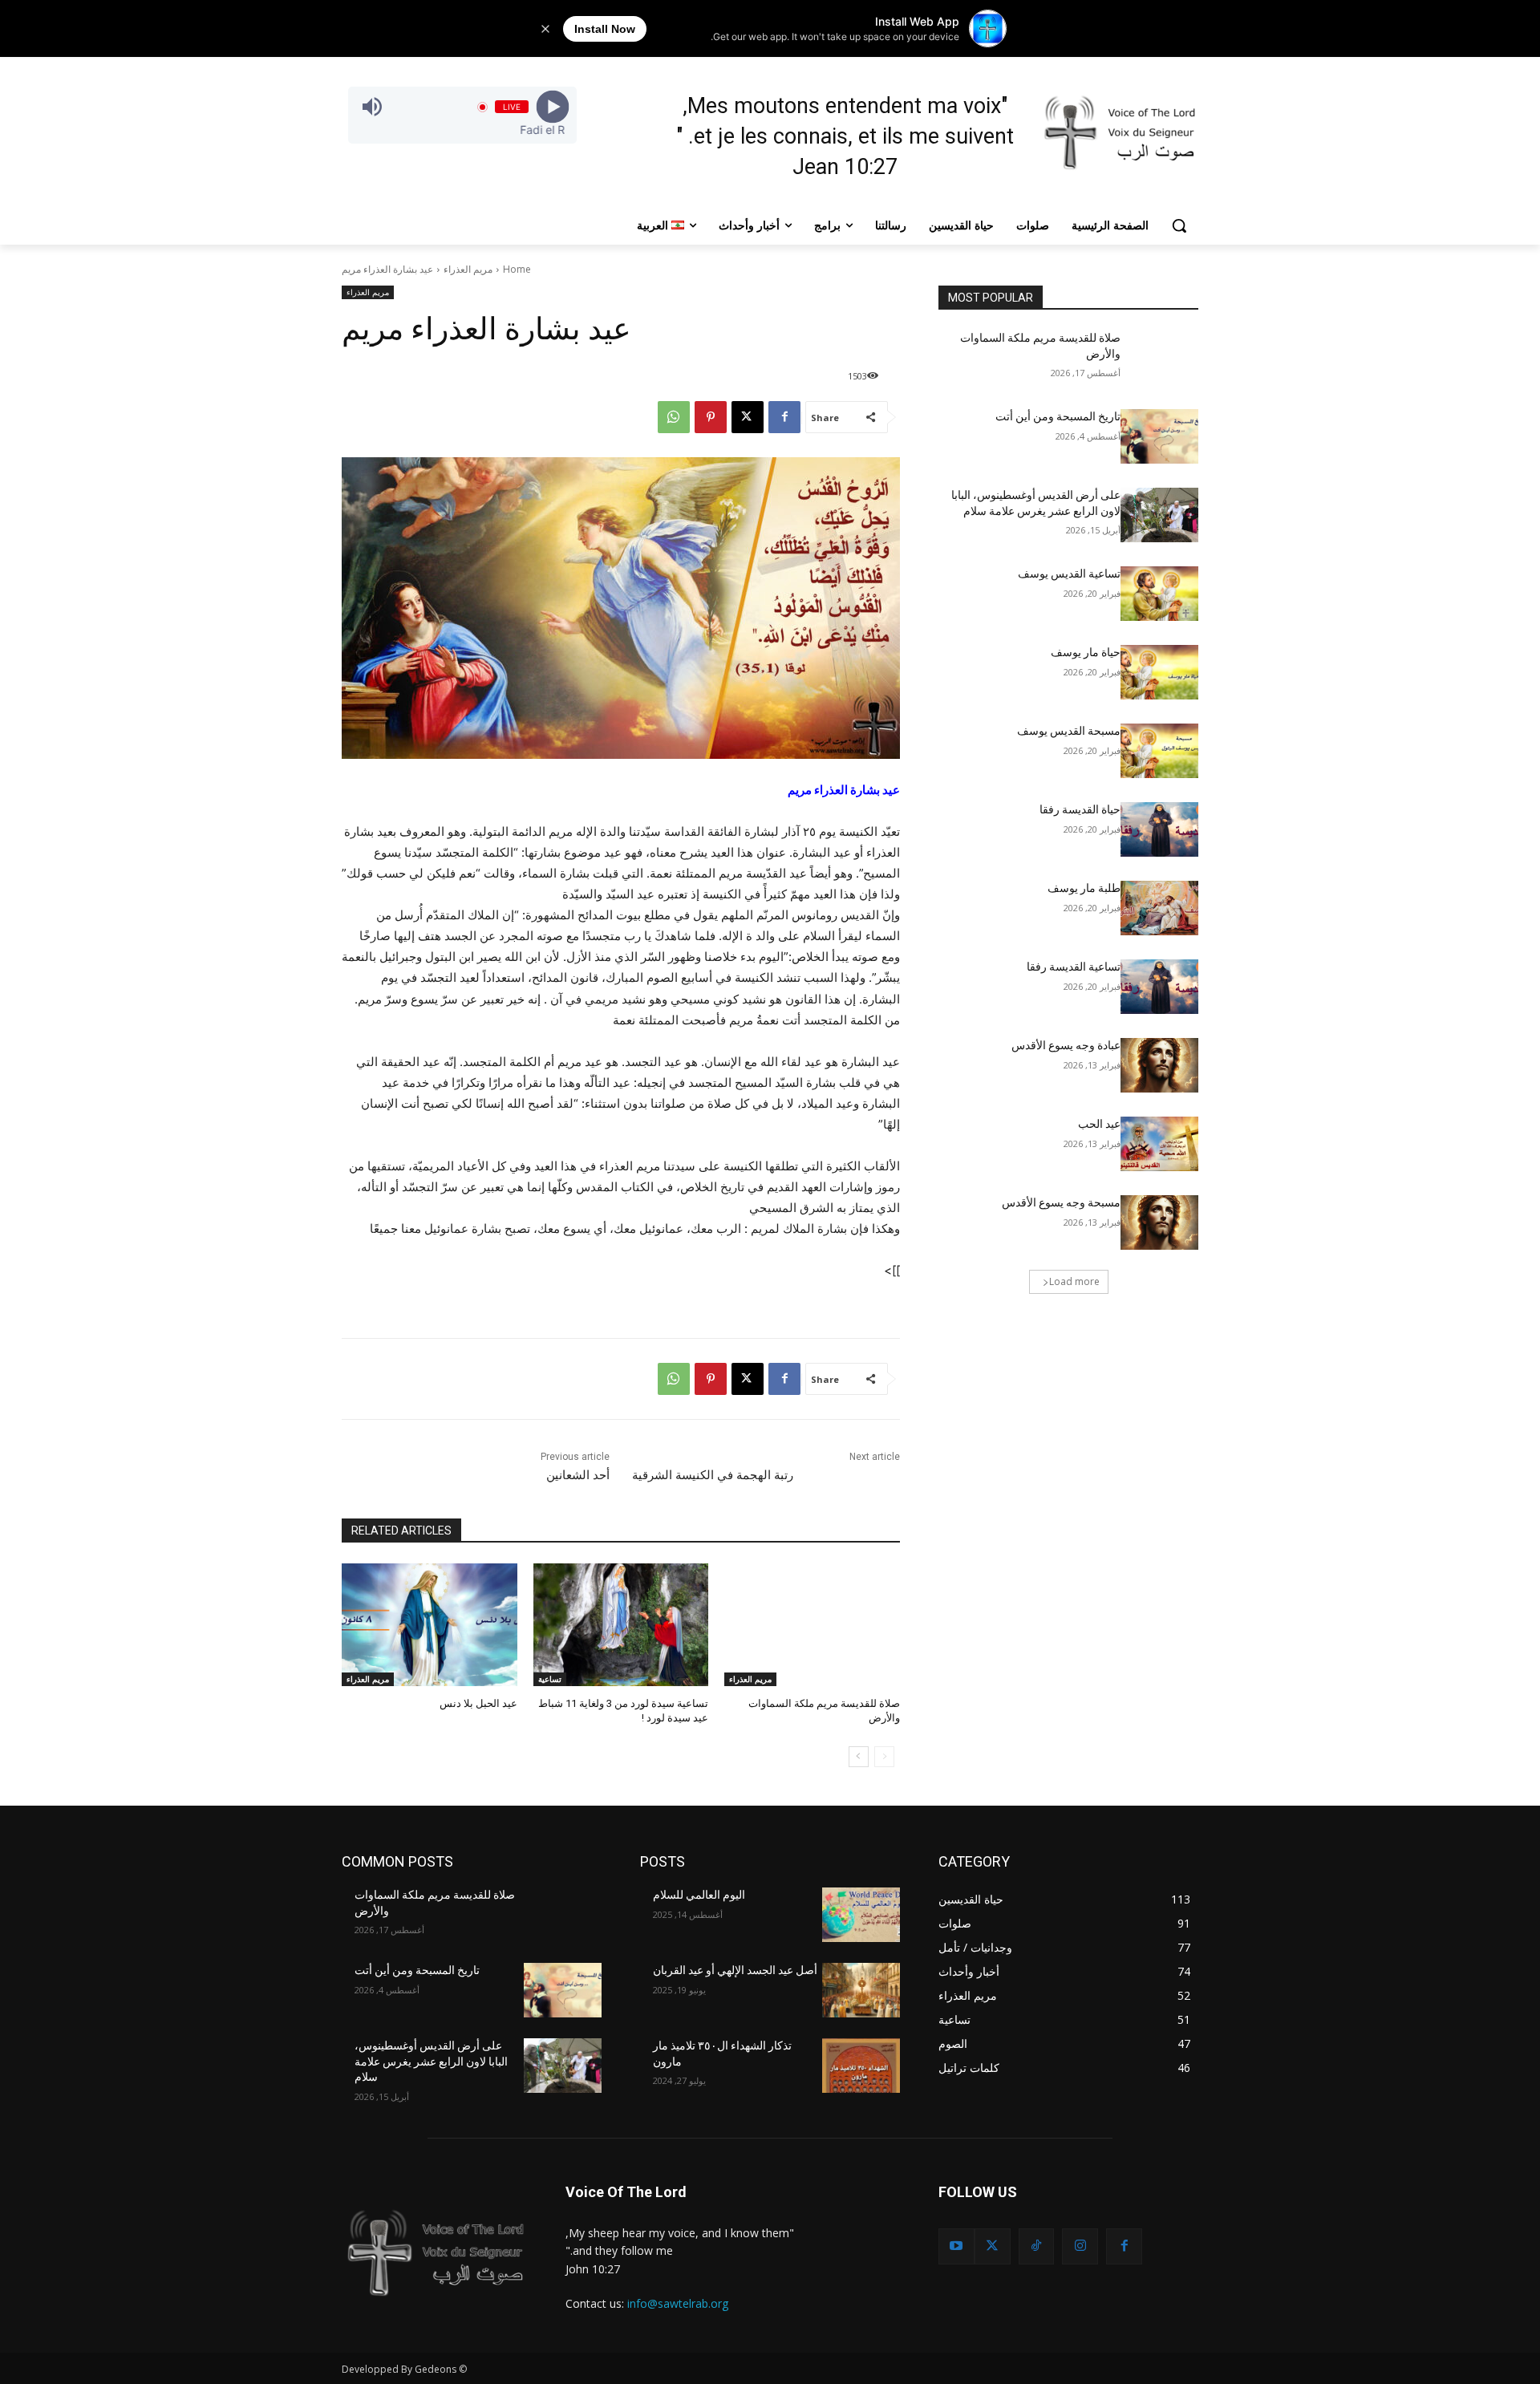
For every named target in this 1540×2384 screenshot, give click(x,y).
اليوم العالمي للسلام (699, 1895)
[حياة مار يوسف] (1159, 672)
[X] (748, 417)
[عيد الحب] (1159, 1144)
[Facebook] (784, 417)
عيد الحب (1099, 1124)
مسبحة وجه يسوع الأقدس (1061, 1202)
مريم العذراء (468, 269)
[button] (1179, 225)
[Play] (552, 107)
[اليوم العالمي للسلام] (861, 1915)
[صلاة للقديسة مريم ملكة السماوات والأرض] (812, 1625)
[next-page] (859, 1757)
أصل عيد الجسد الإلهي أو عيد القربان (735, 1970)
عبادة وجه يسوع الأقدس (1066, 1045)
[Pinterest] (711, 417)
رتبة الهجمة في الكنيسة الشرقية (713, 1475)
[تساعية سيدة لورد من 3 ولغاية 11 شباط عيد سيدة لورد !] (621, 1625)
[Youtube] (956, 2246)
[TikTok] (1037, 2246)
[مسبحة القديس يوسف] (1159, 751)
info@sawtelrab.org (678, 2303)
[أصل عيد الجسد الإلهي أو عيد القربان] (861, 1990)
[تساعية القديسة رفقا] (1159, 987)
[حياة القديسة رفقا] (1159, 829)
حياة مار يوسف (1086, 652)
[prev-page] (884, 1757)
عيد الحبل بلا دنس (478, 1703)
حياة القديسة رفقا (1080, 809)
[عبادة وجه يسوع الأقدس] (1159, 1065)
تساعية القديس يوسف (1069, 574)
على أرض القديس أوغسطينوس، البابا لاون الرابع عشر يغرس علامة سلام (431, 2061)
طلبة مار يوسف (1084, 888)
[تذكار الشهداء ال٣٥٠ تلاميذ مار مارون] (861, 2066)
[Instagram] (1080, 2246)
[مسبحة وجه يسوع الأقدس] (1159, 1222)
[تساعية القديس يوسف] (1159, 594)
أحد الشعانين (578, 1475)
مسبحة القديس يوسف (1069, 731)
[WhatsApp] (674, 417)
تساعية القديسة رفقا (1074, 967)
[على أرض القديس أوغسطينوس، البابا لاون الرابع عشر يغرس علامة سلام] (1159, 515)
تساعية (550, 1679)
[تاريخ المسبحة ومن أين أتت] (1159, 436)
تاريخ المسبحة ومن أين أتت (1058, 416)
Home (517, 269)
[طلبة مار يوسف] (1159, 908)
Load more (1074, 1281)
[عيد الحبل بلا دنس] (430, 1625)
